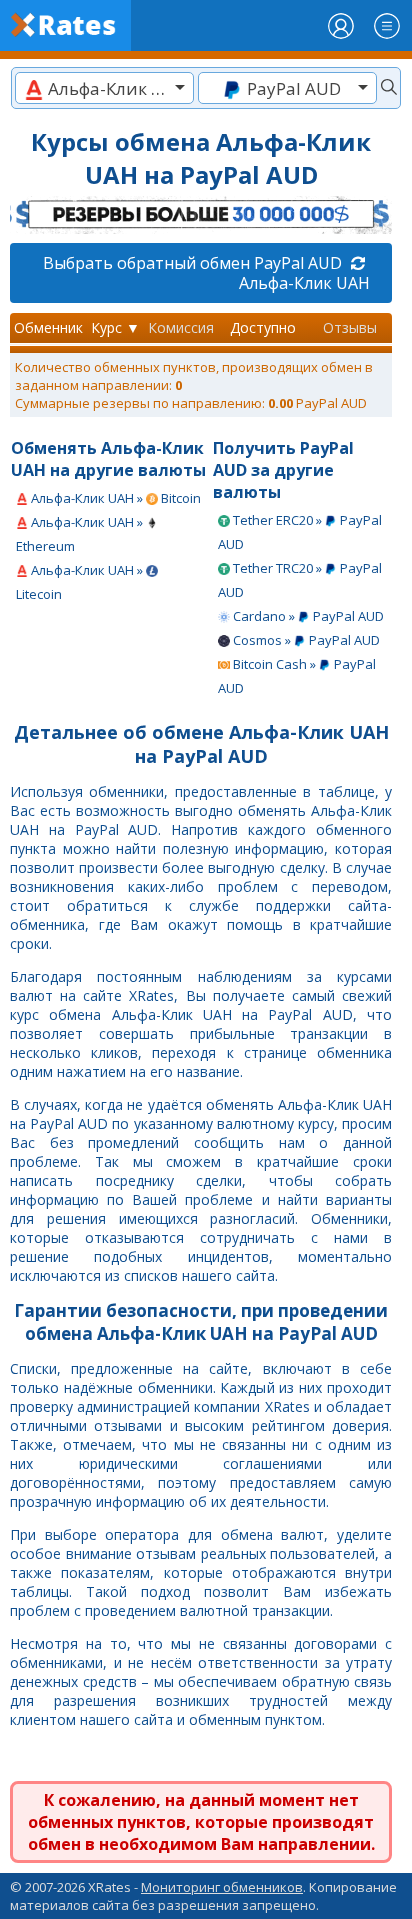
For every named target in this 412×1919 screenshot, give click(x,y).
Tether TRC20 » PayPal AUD (300, 580)
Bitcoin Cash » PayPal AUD (297, 676)
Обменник (48, 327)
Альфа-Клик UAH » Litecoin (81, 582)
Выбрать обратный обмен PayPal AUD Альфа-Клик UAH (206, 273)
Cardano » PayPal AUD (307, 616)
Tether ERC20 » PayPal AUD (300, 532)
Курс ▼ (115, 327)
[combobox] (104, 88)
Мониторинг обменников (222, 1887)
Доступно (263, 327)
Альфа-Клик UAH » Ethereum (81, 534)
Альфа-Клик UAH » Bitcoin (114, 498)
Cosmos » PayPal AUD (305, 640)
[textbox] (104, 88)
